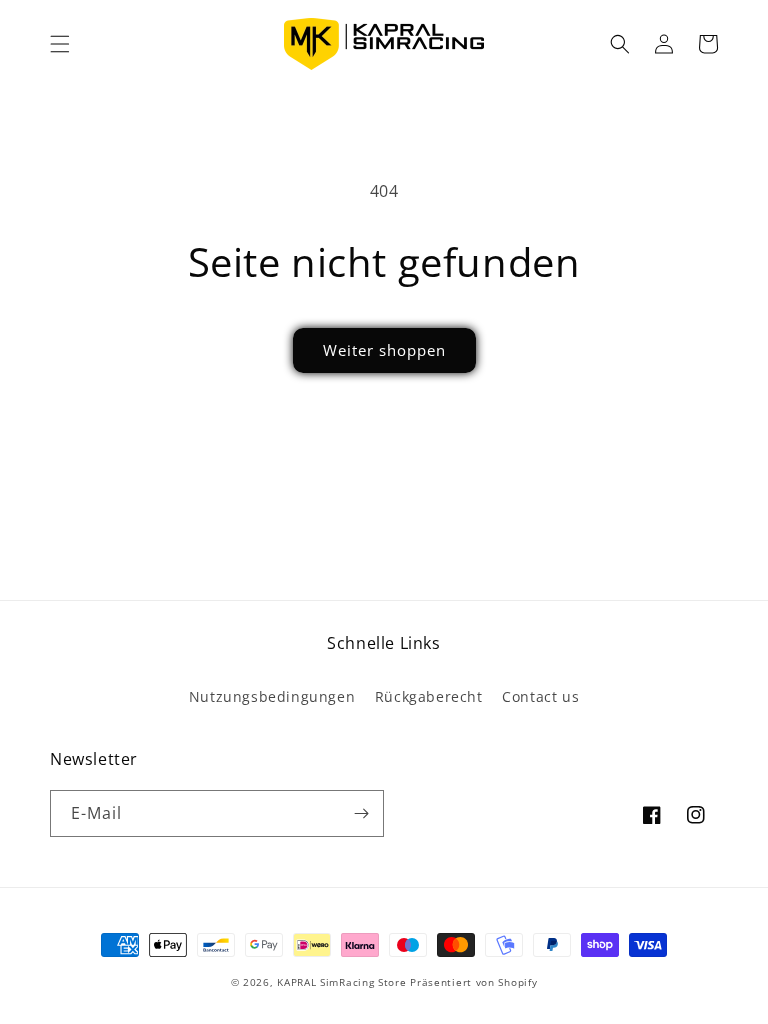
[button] (60, 44)
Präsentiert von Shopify (473, 982)
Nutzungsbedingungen (272, 696)
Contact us (540, 696)
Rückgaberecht (429, 696)
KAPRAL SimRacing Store (341, 982)
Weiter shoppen (384, 350)
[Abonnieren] (361, 813)
